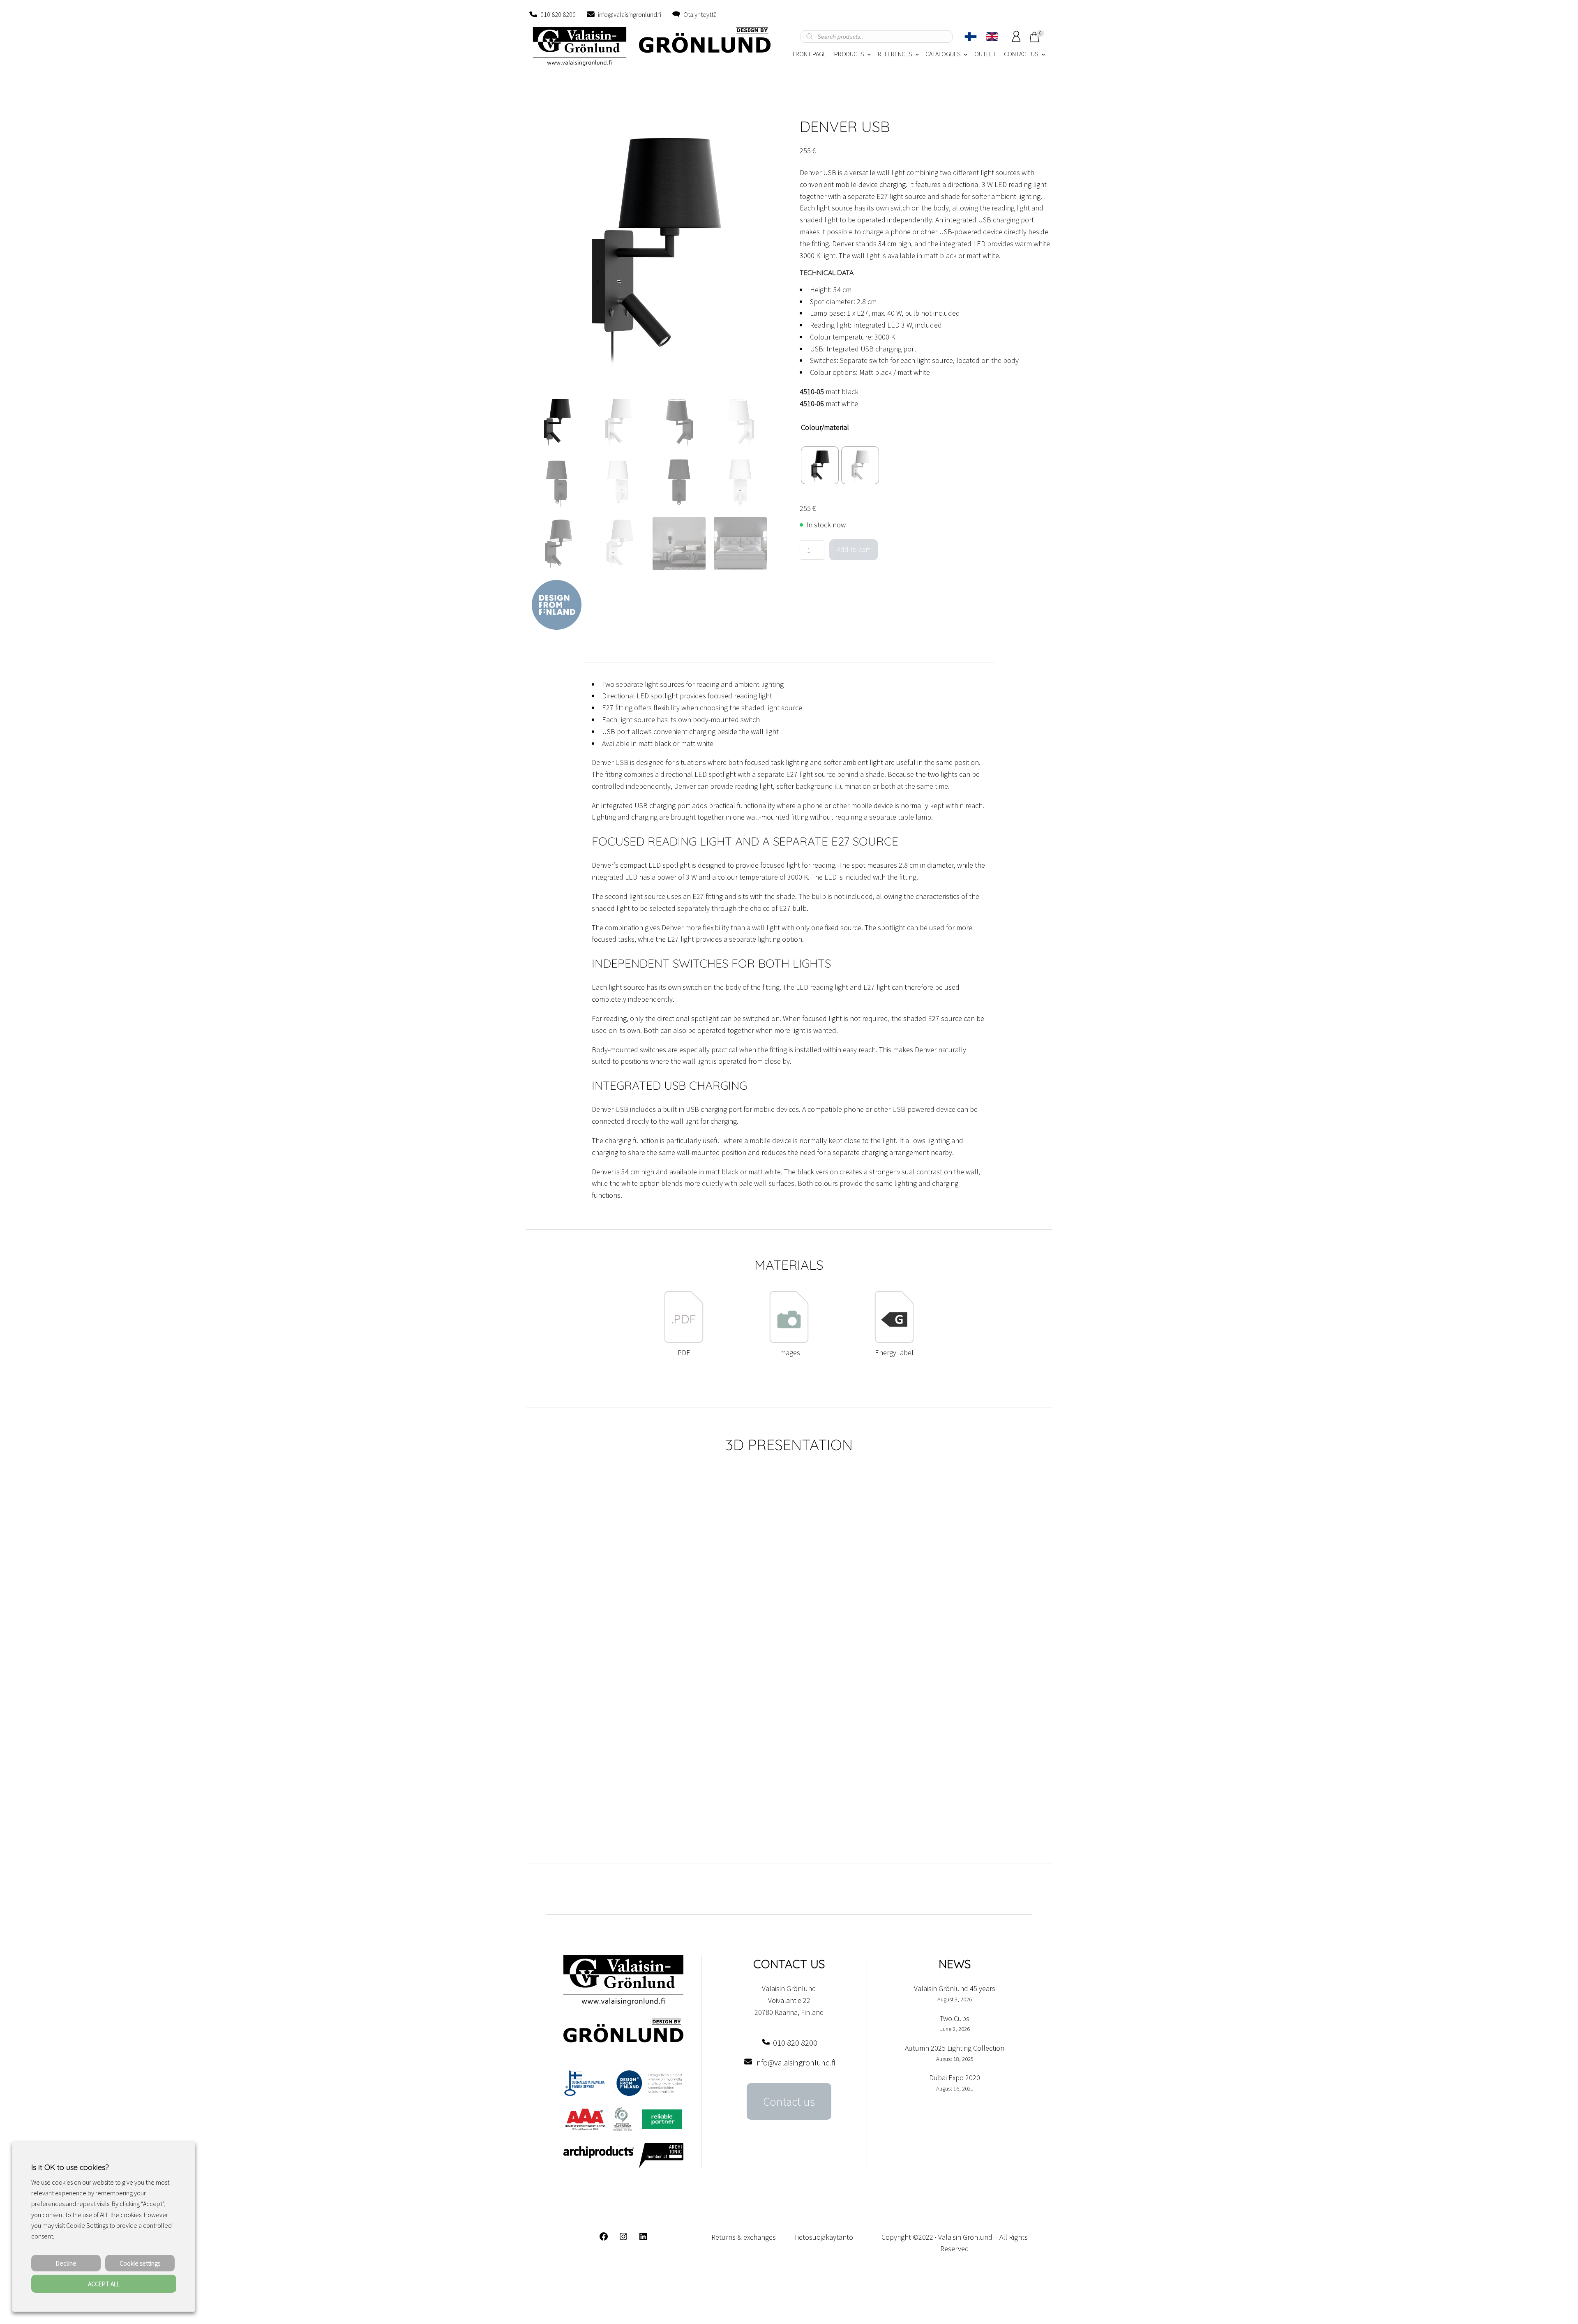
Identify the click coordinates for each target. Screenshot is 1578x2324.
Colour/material (825, 427)
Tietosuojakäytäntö (824, 2237)
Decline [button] (66, 2263)
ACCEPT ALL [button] (104, 2284)
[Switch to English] (992, 37)
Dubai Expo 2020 (955, 2078)
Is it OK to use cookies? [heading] (70, 2167)
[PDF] (684, 1341)
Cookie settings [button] (140, 2263)
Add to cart (854, 549)
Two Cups (955, 2018)
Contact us (789, 2102)
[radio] (820, 465)
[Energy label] (894, 1341)
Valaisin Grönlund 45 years (955, 1988)
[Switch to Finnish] (971, 37)
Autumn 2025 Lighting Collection (955, 2048)
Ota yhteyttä (700, 14)
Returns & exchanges (744, 2237)
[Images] (789, 1341)
